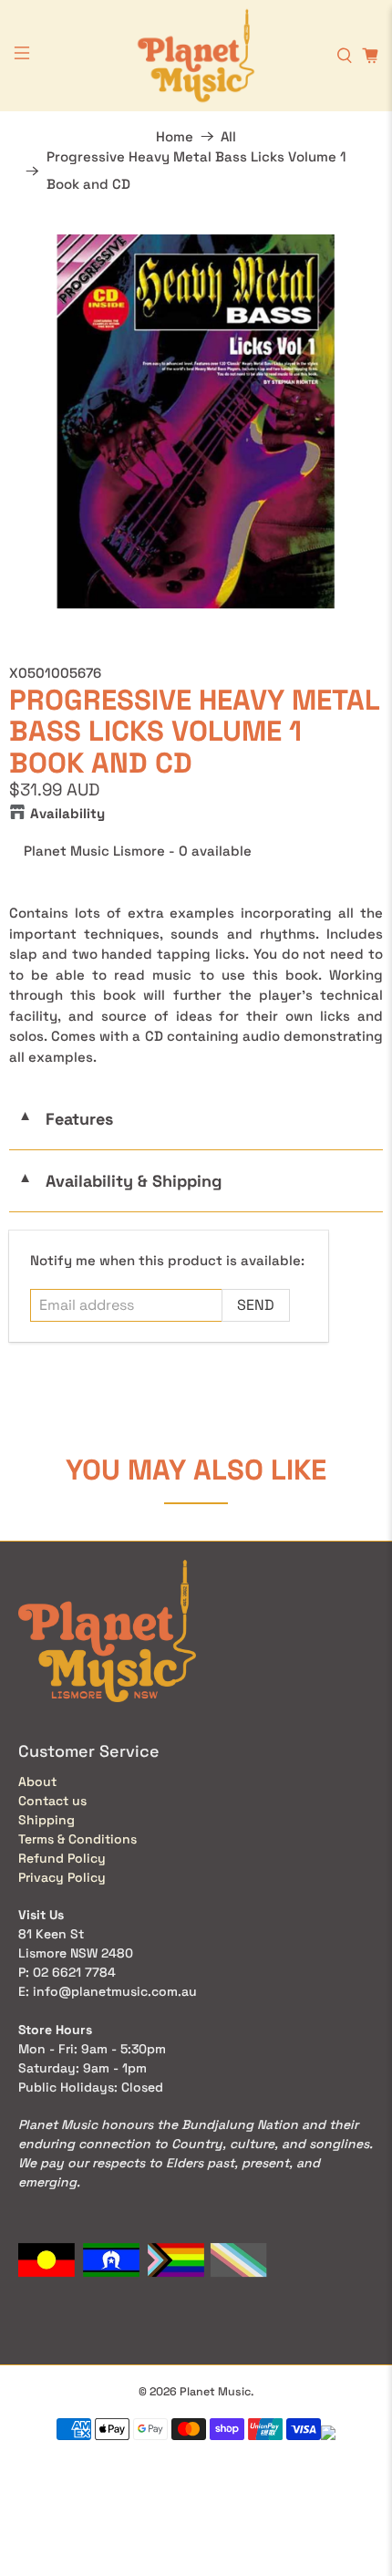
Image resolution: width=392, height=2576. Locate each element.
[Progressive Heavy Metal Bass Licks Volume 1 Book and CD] (196, 421)
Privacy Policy (62, 1877)
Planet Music (215, 2392)
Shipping (46, 1820)
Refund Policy (62, 1858)
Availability (67, 813)
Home (175, 136)
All (228, 136)
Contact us (52, 1801)
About (37, 1781)
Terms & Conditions (77, 1839)
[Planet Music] (196, 56)
